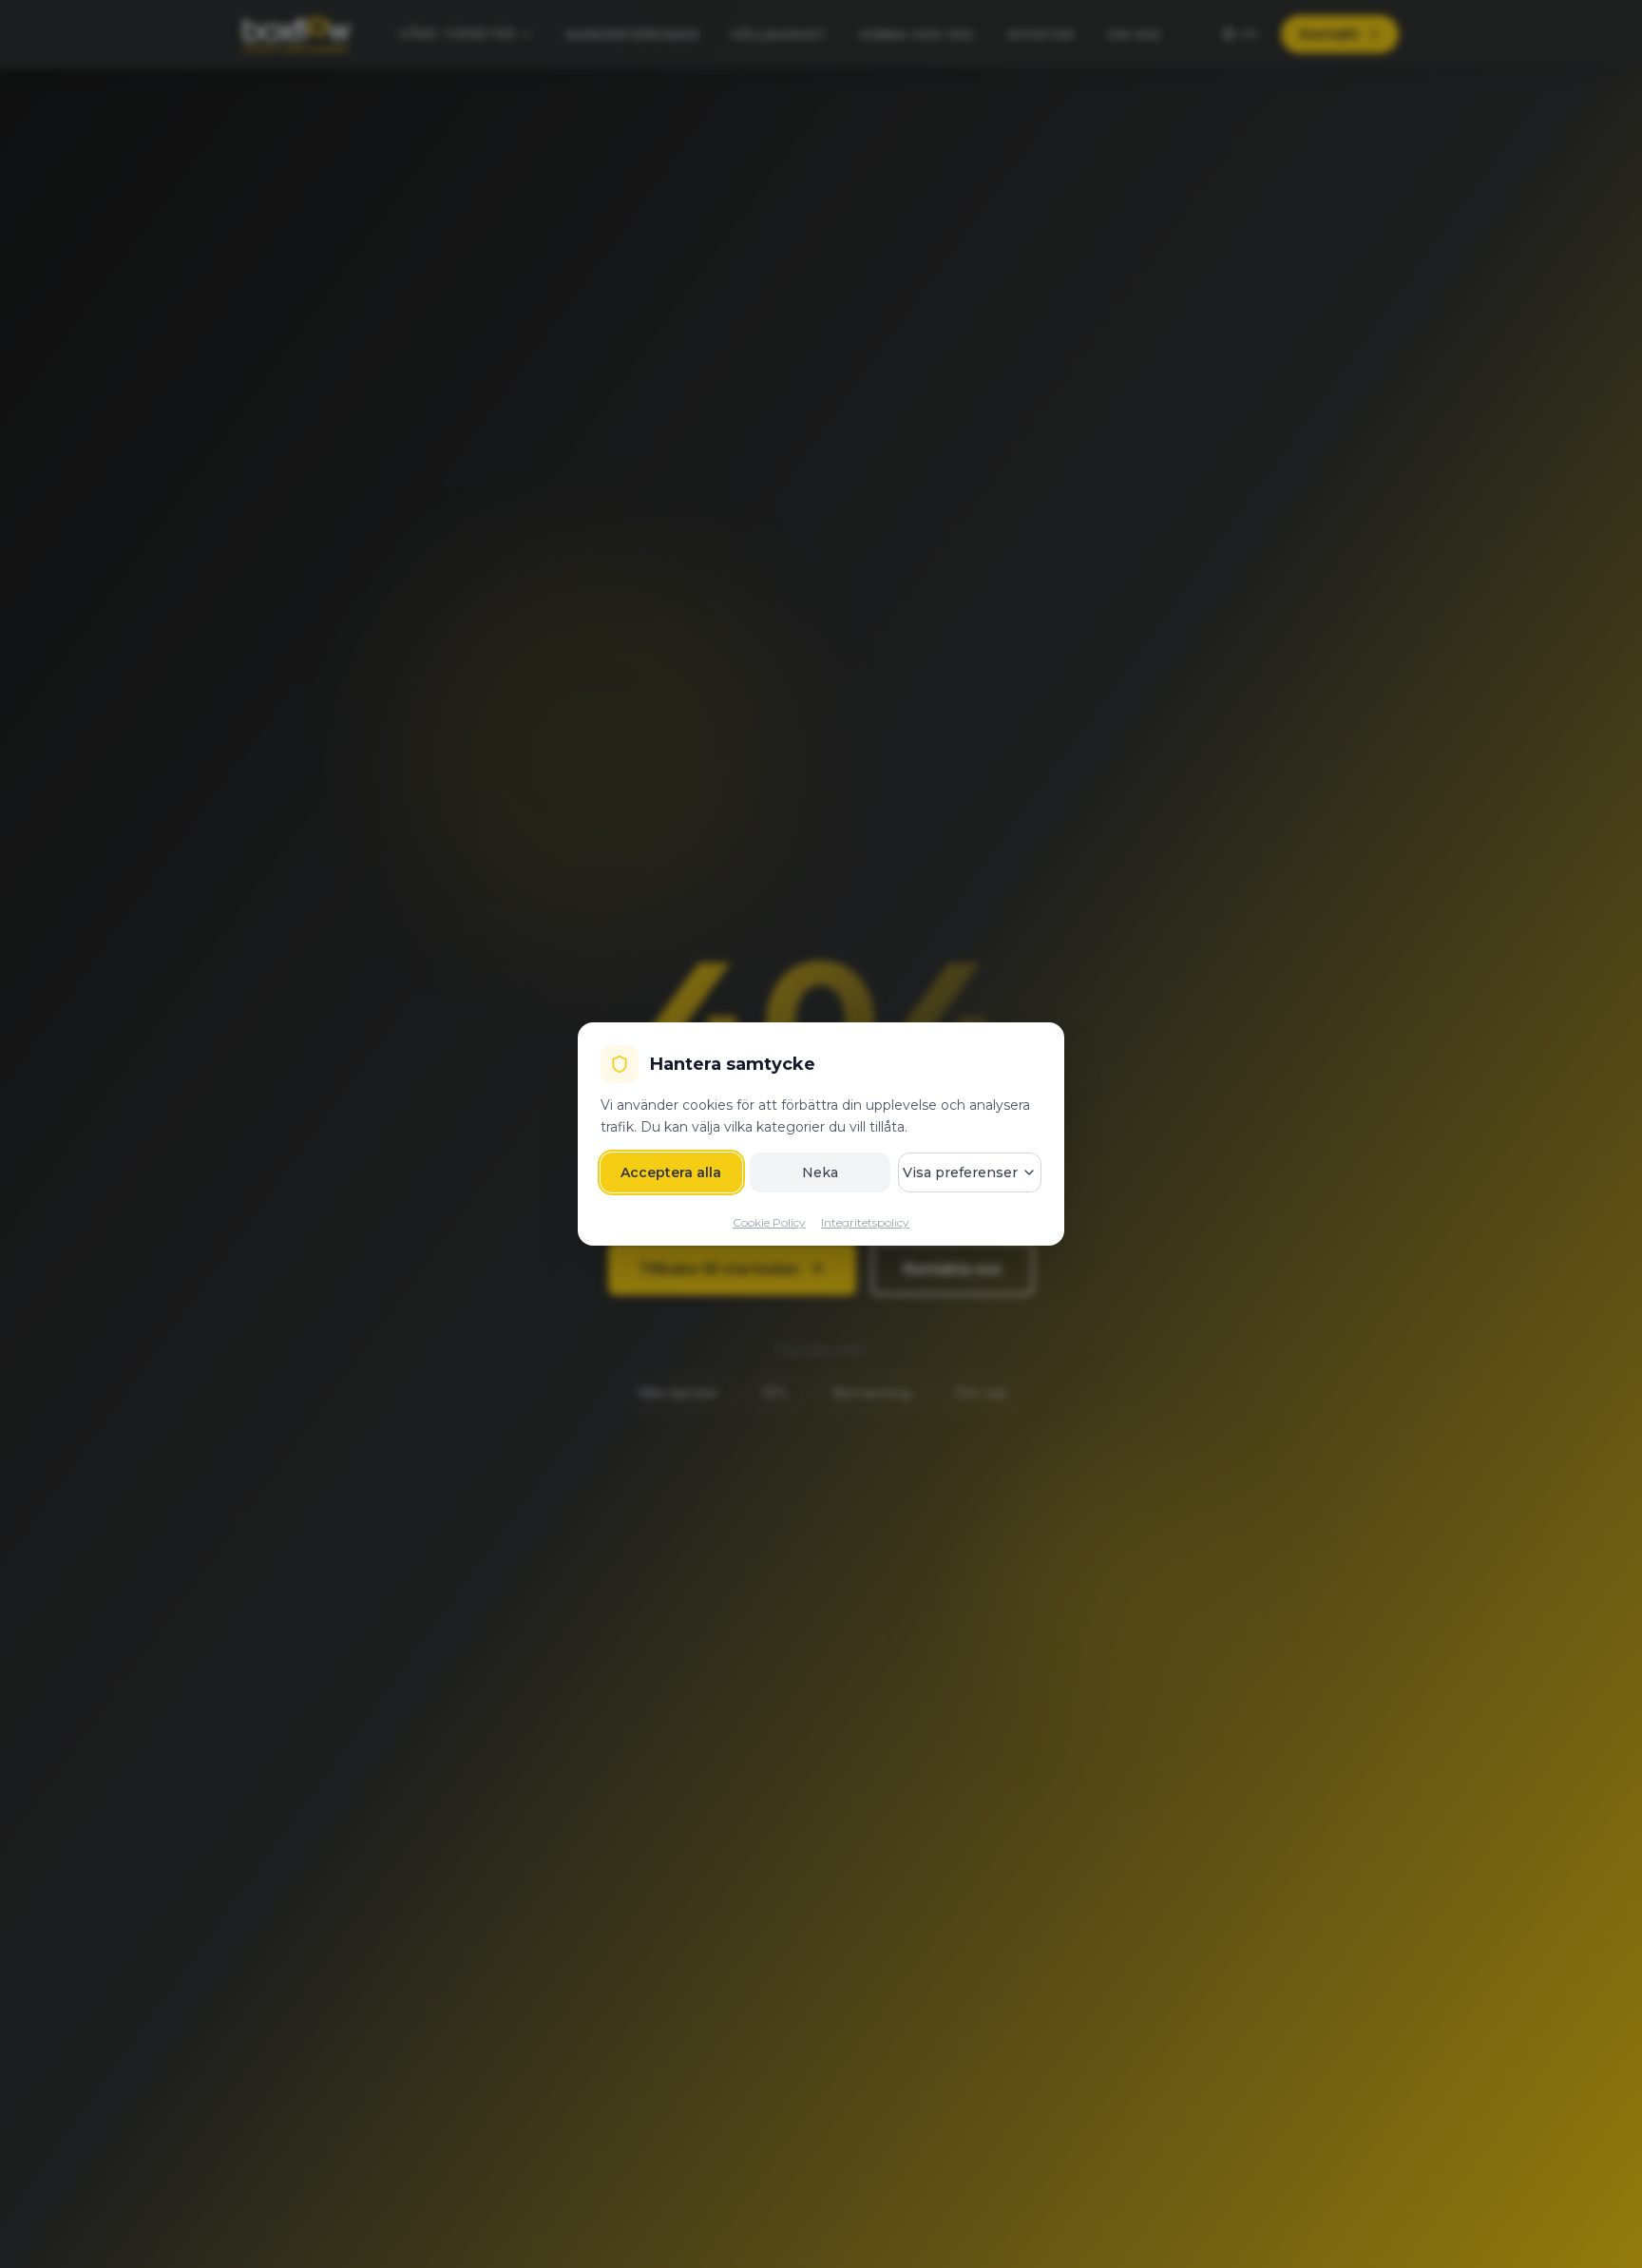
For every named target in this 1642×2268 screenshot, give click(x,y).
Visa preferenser (960, 1172)
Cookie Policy (769, 1222)
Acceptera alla (671, 1172)
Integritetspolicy (865, 1222)
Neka (820, 1172)
